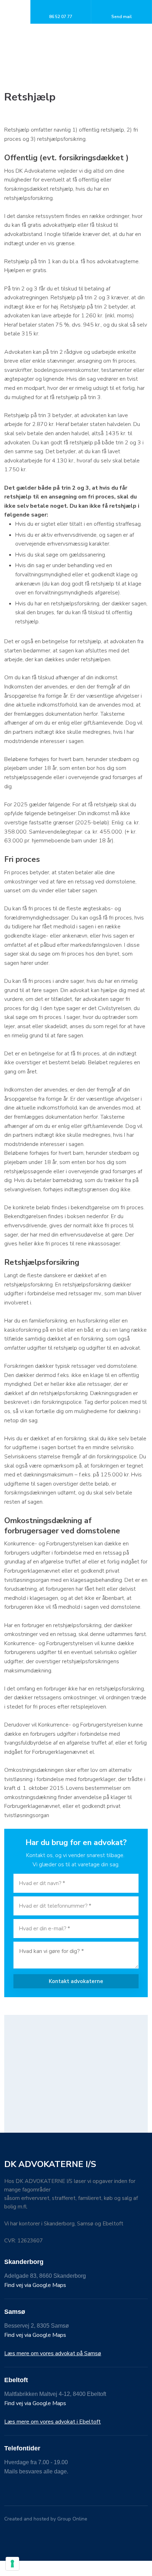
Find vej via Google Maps (35, 2285)
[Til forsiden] (76, 36)
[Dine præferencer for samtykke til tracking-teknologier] (12, 2564)
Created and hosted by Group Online (46, 2519)
